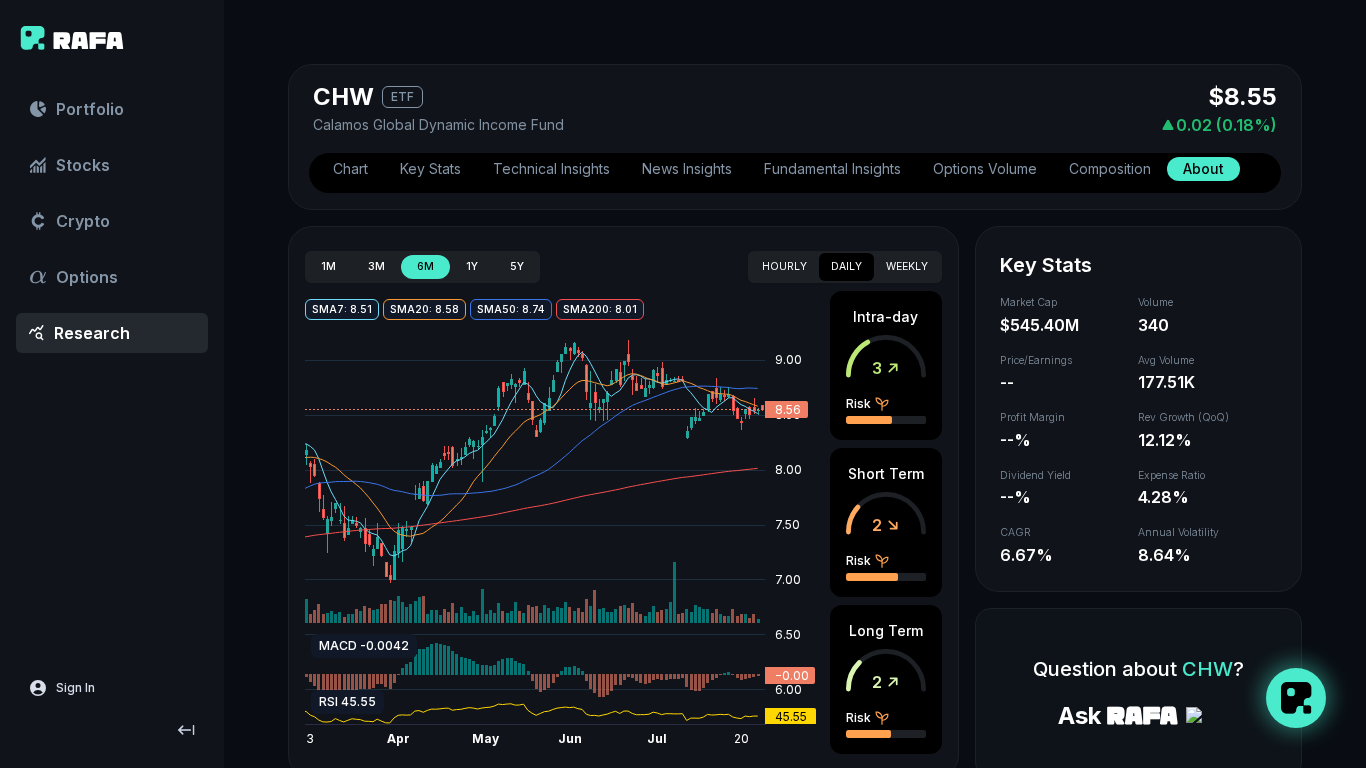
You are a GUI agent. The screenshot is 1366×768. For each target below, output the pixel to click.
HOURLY (784, 266)
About (1203, 168)
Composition (1110, 168)
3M (376, 266)
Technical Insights (551, 168)
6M (425, 266)
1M (328, 266)
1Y (472, 266)
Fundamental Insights (832, 168)
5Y (517, 266)
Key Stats (430, 168)
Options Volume (985, 168)
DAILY (846, 266)
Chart (350, 168)
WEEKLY (907, 266)
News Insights (687, 168)
